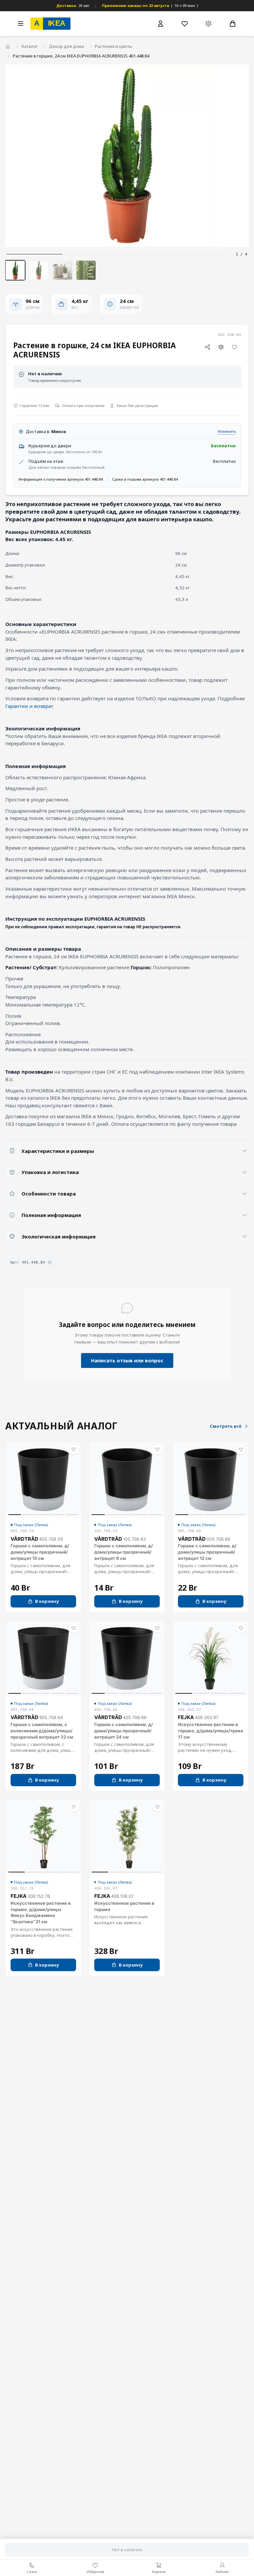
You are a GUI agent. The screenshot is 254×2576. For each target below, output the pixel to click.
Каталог (30, 46)
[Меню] (21, 23)
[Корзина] (233, 23)
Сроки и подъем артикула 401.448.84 (145, 479)
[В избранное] (235, 347)
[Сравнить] (221, 347)
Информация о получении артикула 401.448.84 (61, 479)
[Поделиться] (208, 347)
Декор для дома (66, 46)
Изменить (227, 431)
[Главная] (8, 47)
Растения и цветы (113, 46)
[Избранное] (185, 23)
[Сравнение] (209, 23)
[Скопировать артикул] (50, 1262)
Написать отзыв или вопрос (127, 1360)
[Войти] (161, 24)
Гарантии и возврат (29, 706)
